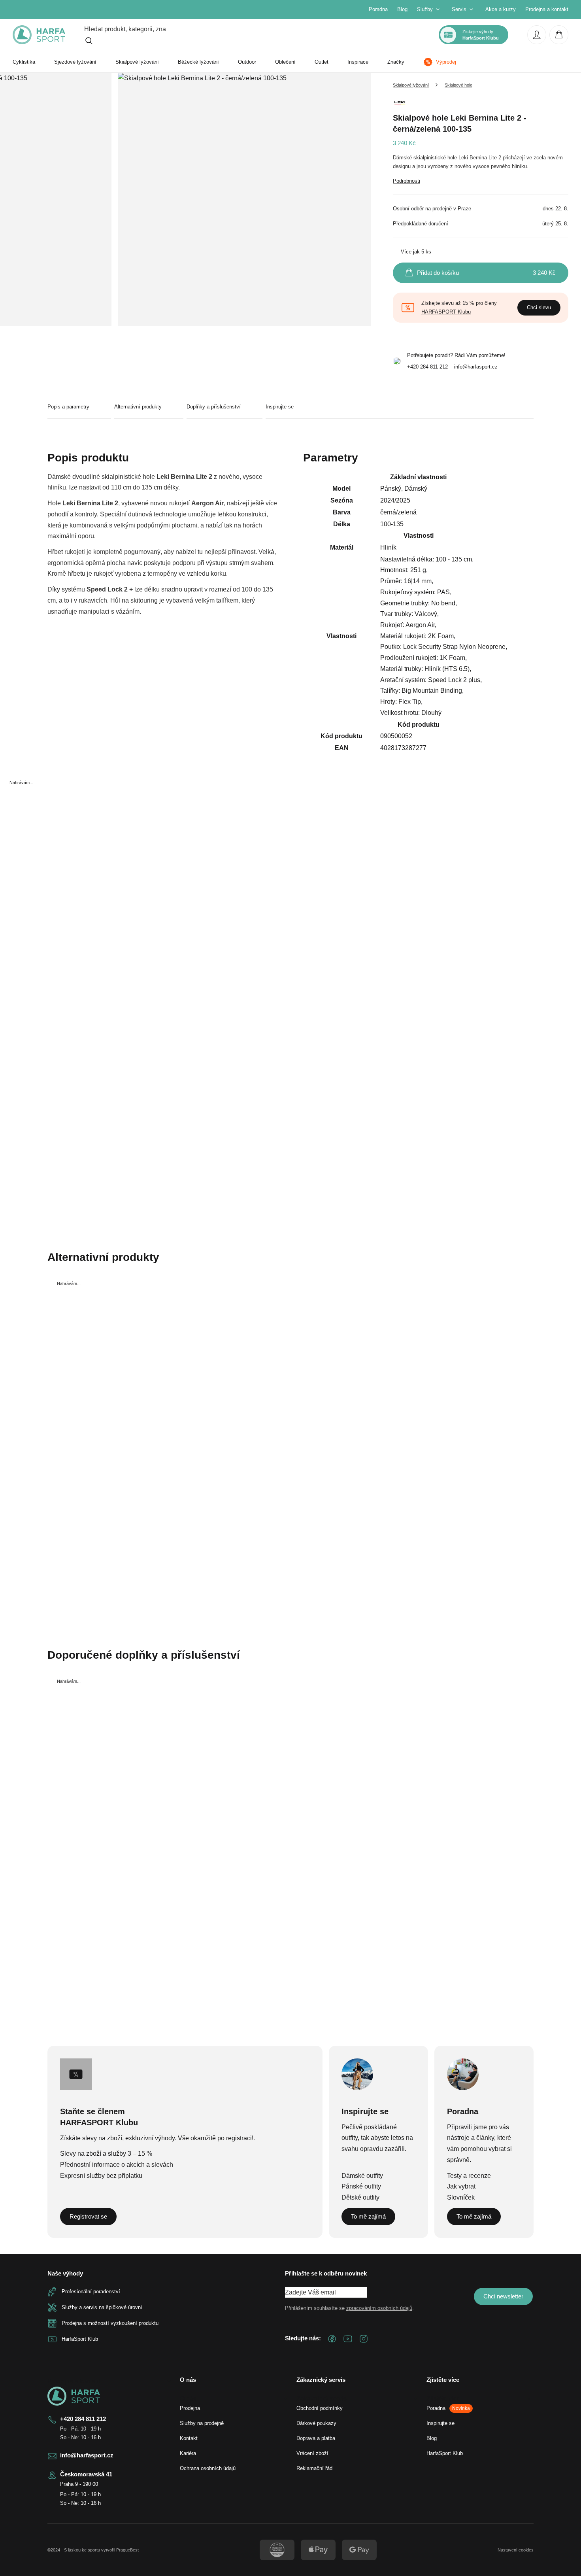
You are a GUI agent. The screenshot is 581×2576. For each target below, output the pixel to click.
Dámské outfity (362, 2176)
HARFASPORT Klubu (446, 312)
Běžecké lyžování (198, 62)
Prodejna (190, 2408)
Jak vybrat (461, 2186)
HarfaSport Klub (445, 2453)
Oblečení (285, 62)
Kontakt (189, 2438)
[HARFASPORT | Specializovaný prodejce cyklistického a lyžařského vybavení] (39, 35)
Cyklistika (24, 62)
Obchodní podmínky (320, 2408)
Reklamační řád (314, 2468)
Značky (396, 62)
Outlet (322, 62)
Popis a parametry (68, 407)
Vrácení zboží (312, 2453)
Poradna (378, 9)
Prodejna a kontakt (547, 9)
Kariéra (188, 2453)
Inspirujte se (280, 407)
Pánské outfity (361, 2186)
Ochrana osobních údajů (208, 2468)
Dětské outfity (360, 2197)
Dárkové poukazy (316, 2423)
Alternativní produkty (138, 407)
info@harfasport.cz (476, 367)
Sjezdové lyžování (75, 62)
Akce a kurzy (501, 9)
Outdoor (247, 62)
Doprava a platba (316, 2438)
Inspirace (358, 62)
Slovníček (461, 2197)
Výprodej (446, 62)
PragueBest (127, 2550)
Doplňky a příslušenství (214, 407)
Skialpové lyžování (137, 62)
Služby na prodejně (202, 2423)
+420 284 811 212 (427, 367)
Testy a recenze (469, 2176)
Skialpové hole (458, 85)
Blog (402, 9)
